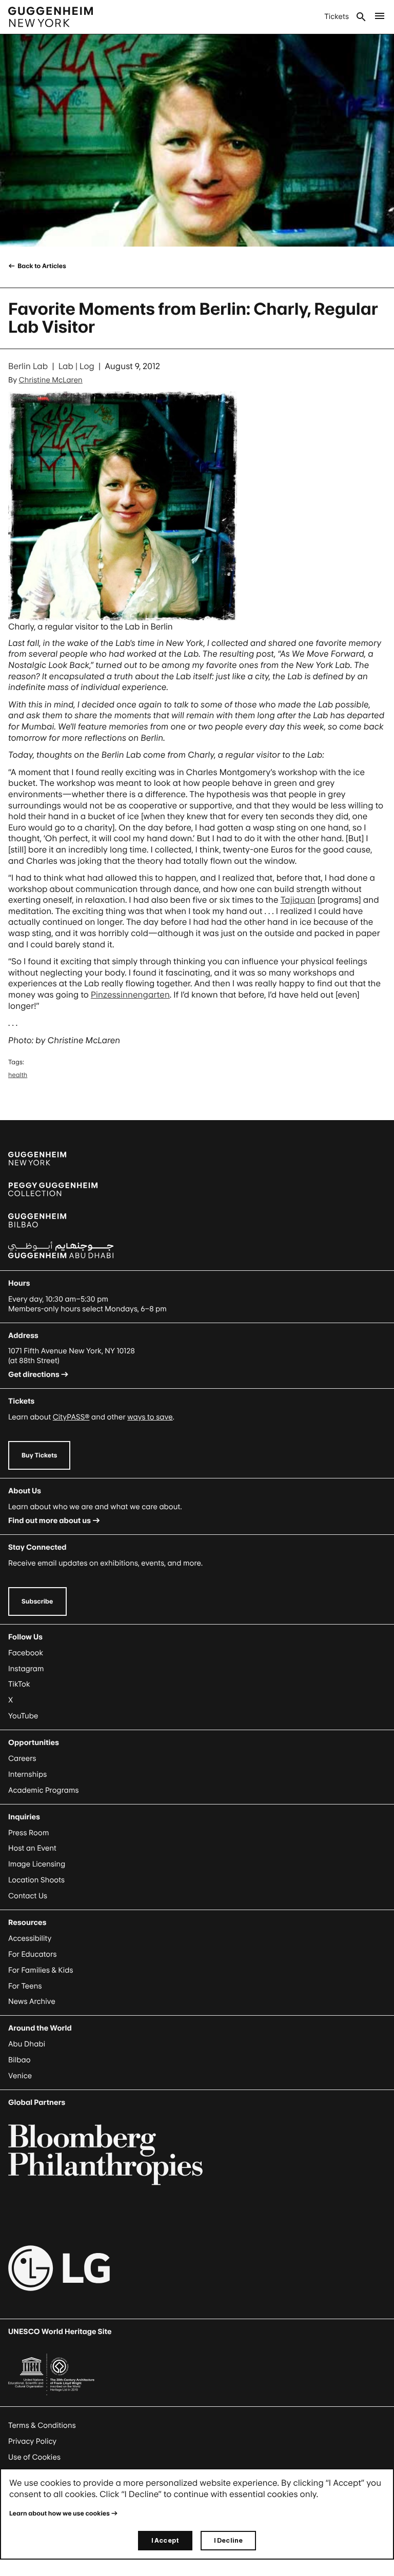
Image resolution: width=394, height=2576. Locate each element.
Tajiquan (298, 900)
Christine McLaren (51, 380)
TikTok (19, 1684)
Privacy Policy (32, 2441)
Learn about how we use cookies (60, 2513)
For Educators (33, 1954)
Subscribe (37, 1601)
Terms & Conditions (42, 2426)
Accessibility (30, 1939)
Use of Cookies (34, 2457)
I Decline (228, 2540)
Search (361, 17)
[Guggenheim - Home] (51, 17)
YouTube (23, 1716)
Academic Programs (44, 1790)
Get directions (34, 1375)
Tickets (337, 17)
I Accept (165, 2540)
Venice (20, 2076)
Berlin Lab (28, 366)
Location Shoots (36, 1880)
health (18, 1075)
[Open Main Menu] (380, 17)
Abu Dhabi (27, 2044)
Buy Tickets (39, 1455)
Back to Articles (41, 266)
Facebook (26, 1653)
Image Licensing (37, 1864)
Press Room (29, 1833)
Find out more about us (50, 1521)
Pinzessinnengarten (130, 995)
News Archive (32, 2002)
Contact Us (28, 1896)
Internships (27, 1774)
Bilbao (19, 2060)
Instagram (26, 1669)
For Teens (25, 1986)
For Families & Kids (41, 1970)
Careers (22, 1759)
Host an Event (32, 1848)
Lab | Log (76, 366)
